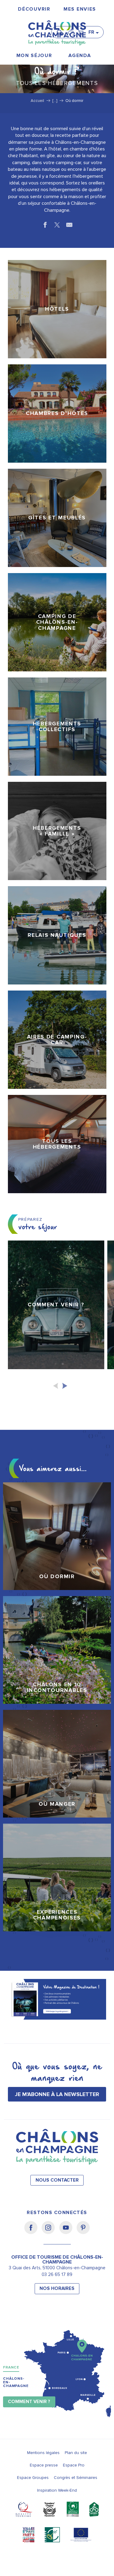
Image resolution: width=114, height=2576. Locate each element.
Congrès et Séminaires (76, 2478)
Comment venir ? (29, 2402)
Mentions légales (43, 2453)
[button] (61, 30)
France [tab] (11, 2367)
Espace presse (44, 2465)
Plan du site (76, 2453)
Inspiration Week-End (57, 2490)
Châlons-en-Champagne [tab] (16, 2382)
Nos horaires (57, 2289)
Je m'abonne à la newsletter (57, 2094)
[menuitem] (34, 9)
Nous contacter (57, 2180)
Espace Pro (74, 2465)
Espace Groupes (33, 2478)
